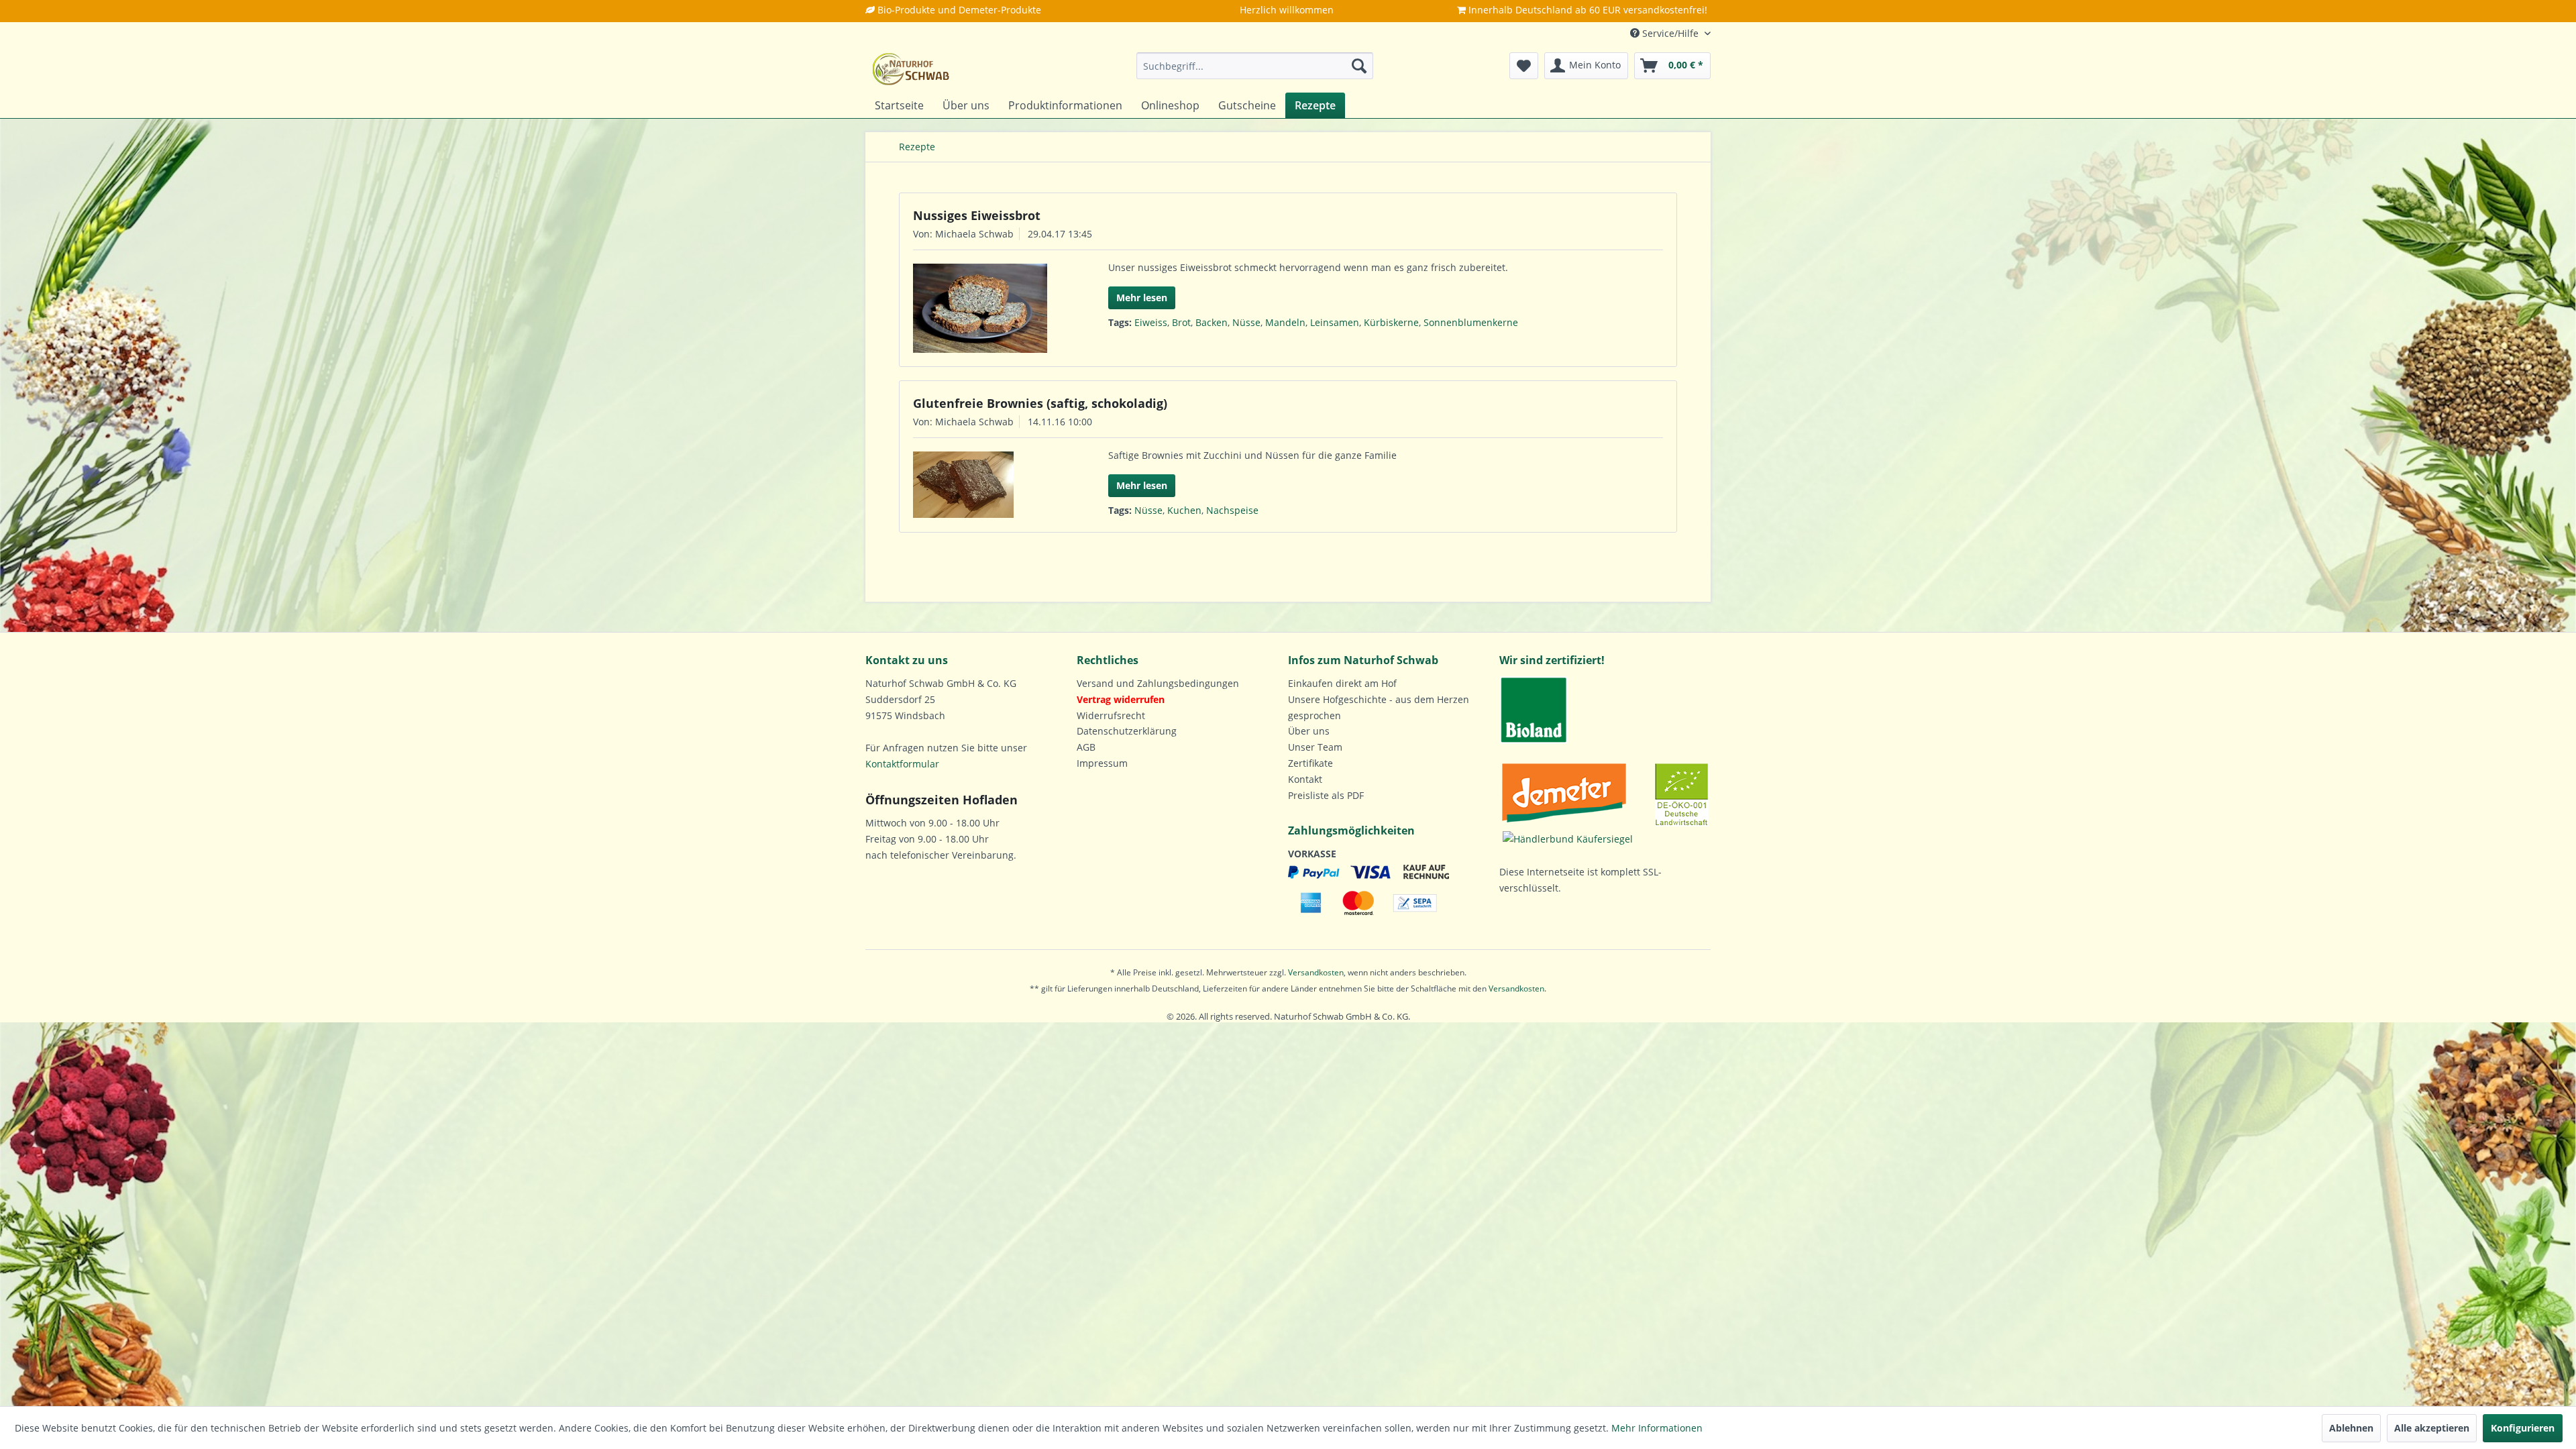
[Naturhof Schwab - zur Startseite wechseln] (911, 69)
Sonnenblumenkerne (1471, 322)
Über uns (1309, 731)
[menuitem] (1255, 66)
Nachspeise (1232, 510)
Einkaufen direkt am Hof (1342, 683)
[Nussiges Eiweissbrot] (988, 308)
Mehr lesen (1142, 298)
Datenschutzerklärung (1127, 731)
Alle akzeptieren (2432, 1428)
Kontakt (1305, 779)
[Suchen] (1359, 66)
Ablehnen (2351, 1428)
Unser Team (1315, 747)
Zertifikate (1310, 763)
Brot (1181, 322)
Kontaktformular (902, 764)
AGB (1086, 747)
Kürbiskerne (1391, 322)
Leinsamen (1335, 322)
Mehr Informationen (1657, 1428)
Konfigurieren (2523, 1428)
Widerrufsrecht (1111, 715)
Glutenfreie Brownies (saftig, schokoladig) (1040, 403)
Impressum (1102, 763)
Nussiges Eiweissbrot (977, 215)
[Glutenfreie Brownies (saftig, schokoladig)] (988, 485)
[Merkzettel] (1524, 66)
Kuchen (1184, 510)
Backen (1212, 322)
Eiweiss (1151, 322)
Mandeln (1285, 322)
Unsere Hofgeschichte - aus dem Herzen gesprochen (1379, 707)
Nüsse (1246, 322)
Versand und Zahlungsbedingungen (1158, 683)
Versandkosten (1316, 972)
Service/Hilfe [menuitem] (1670, 33)
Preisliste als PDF (1326, 795)
